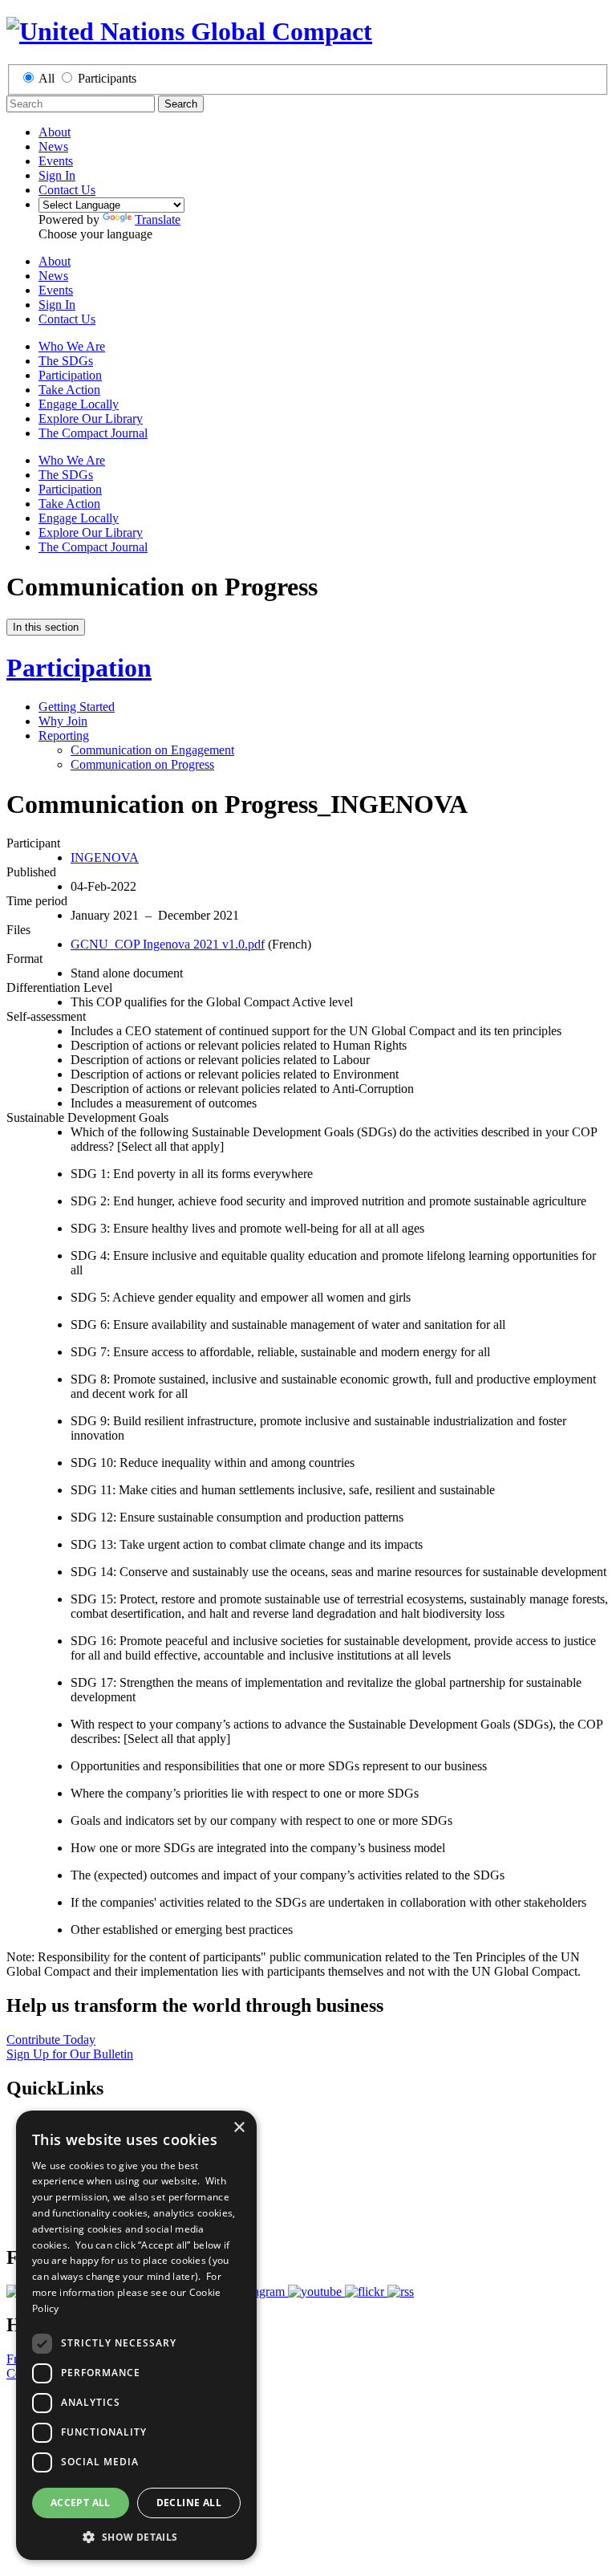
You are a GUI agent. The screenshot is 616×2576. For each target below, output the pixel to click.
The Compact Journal (93, 433)
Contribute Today (51, 2040)
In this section (46, 627)
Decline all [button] (189, 2503)
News (53, 146)
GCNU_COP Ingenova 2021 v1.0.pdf (168, 944)
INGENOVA (105, 857)
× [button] (239, 2128)
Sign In (57, 175)
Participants (107, 78)
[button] (136, 2536)
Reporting (64, 735)
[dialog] (136, 2335)
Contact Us (67, 190)
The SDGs (66, 361)
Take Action (69, 390)
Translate (158, 219)
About (55, 132)
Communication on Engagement (152, 750)
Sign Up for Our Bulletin (70, 2054)
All (47, 78)
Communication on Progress (142, 764)
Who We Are (72, 346)
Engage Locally (79, 404)
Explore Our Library (91, 418)
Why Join (63, 721)
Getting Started (77, 707)
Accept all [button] (81, 2503)
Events (56, 161)
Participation (70, 375)
